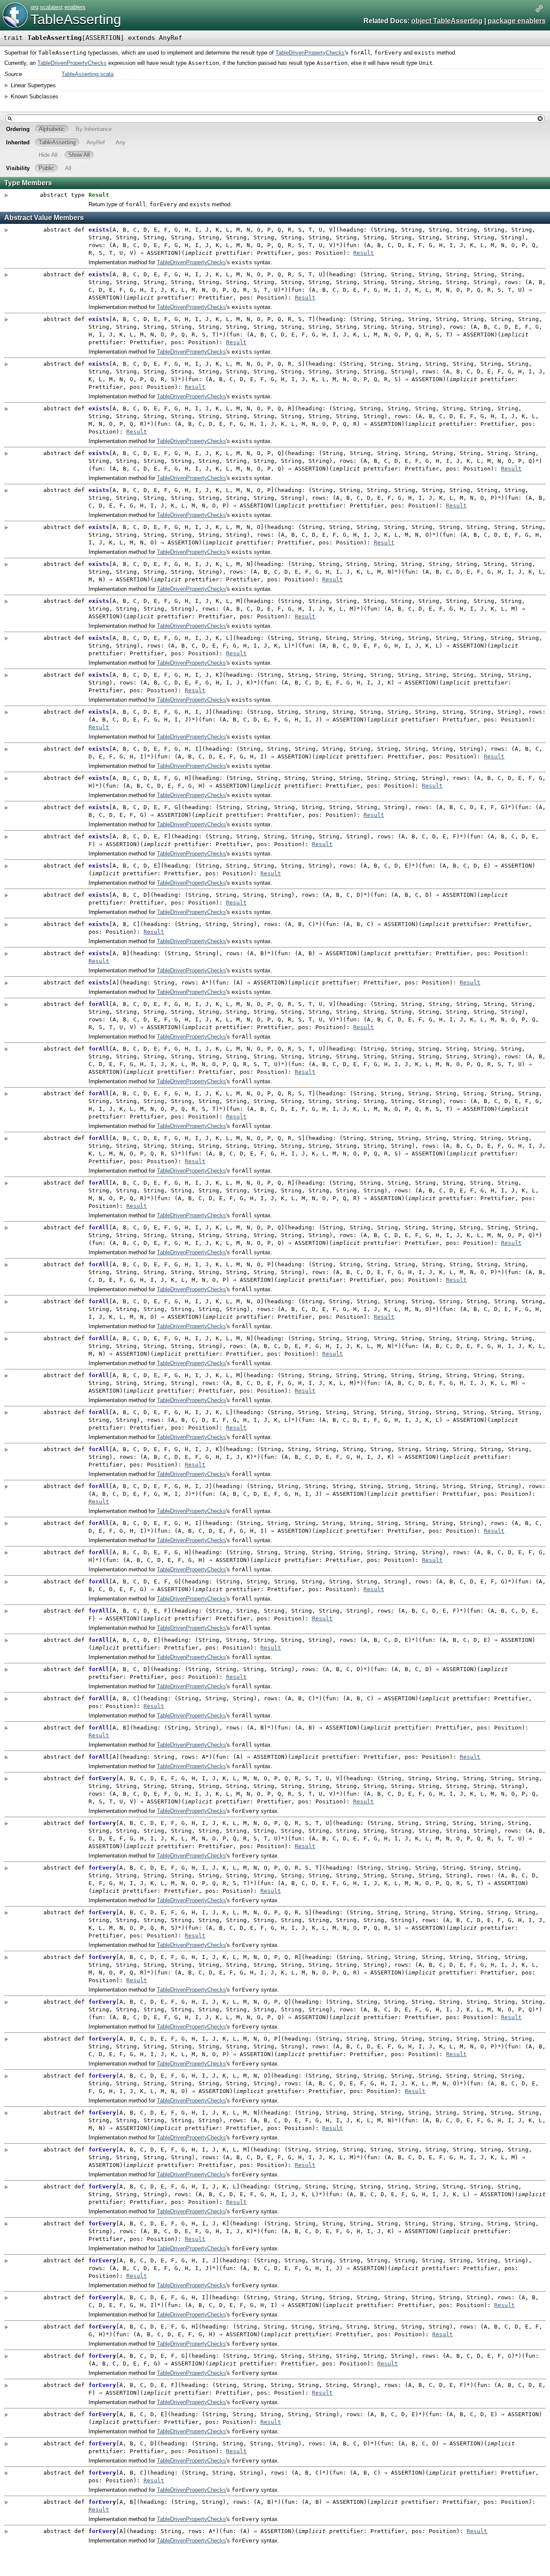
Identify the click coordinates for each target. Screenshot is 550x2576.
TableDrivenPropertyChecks (310, 53)
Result (364, 253)
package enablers (517, 21)
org (34, 7)
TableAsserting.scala (87, 74)
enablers (75, 7)
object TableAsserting (447, 21)
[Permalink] (539, 9)
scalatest (51, 7)
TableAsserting (76, 19)
